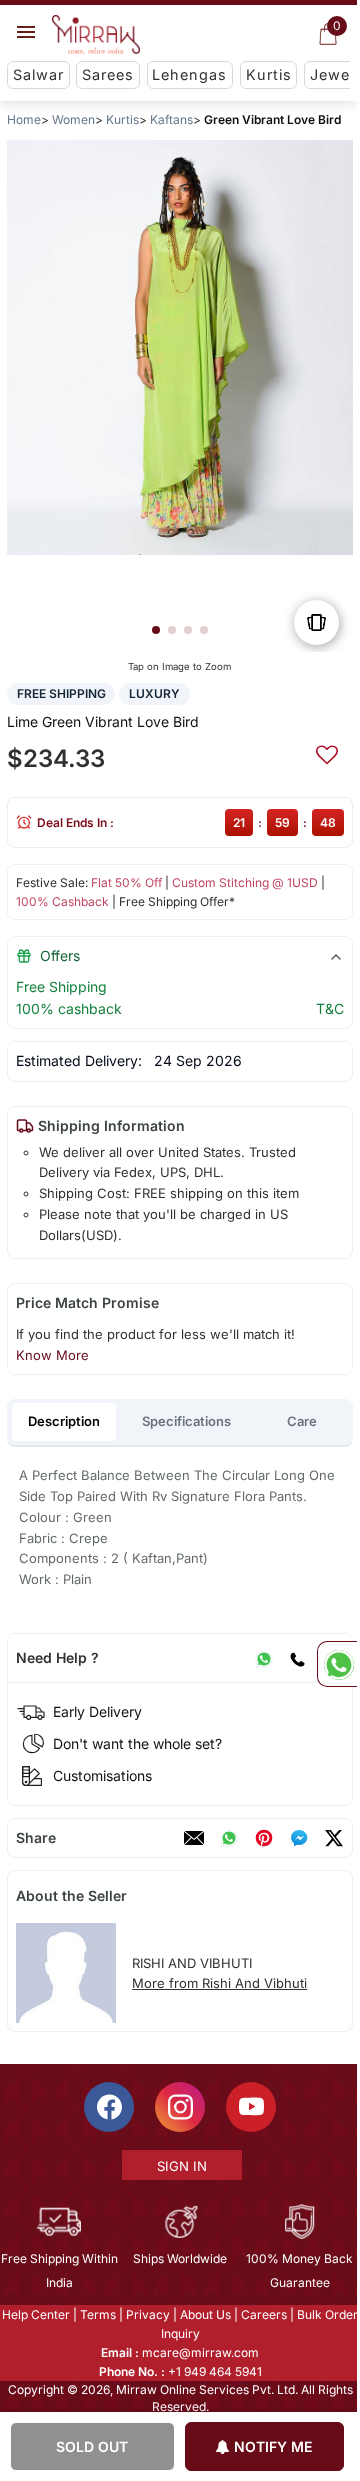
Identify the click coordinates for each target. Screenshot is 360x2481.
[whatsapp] (229, 1838)
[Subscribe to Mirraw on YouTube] (250, 2107)
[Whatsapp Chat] (337, 1664)
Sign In (181, 2166)
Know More (52, 1355)
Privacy (147, 2314)
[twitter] (334, 1838)
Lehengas (189, 74)
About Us (204, 2314)
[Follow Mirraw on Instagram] (179, 2107)
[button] (156, 630)
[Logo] (96, 35)
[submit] (327, 752)
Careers (263, 2314)
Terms (97, 2314)
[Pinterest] (264, 1838)
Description (64, 1421)
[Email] (194, 1838)
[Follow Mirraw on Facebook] (108, 2107)
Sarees (108, 74)
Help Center (35, 2314)
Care (302, 1421)
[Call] (297, 1658)
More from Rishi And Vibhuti (219, 1983)
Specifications (186, 1421)
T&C (330, 1008)
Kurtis (269, 74)
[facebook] (299, 1838)
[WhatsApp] (264, 1658)
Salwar (38, 74)
